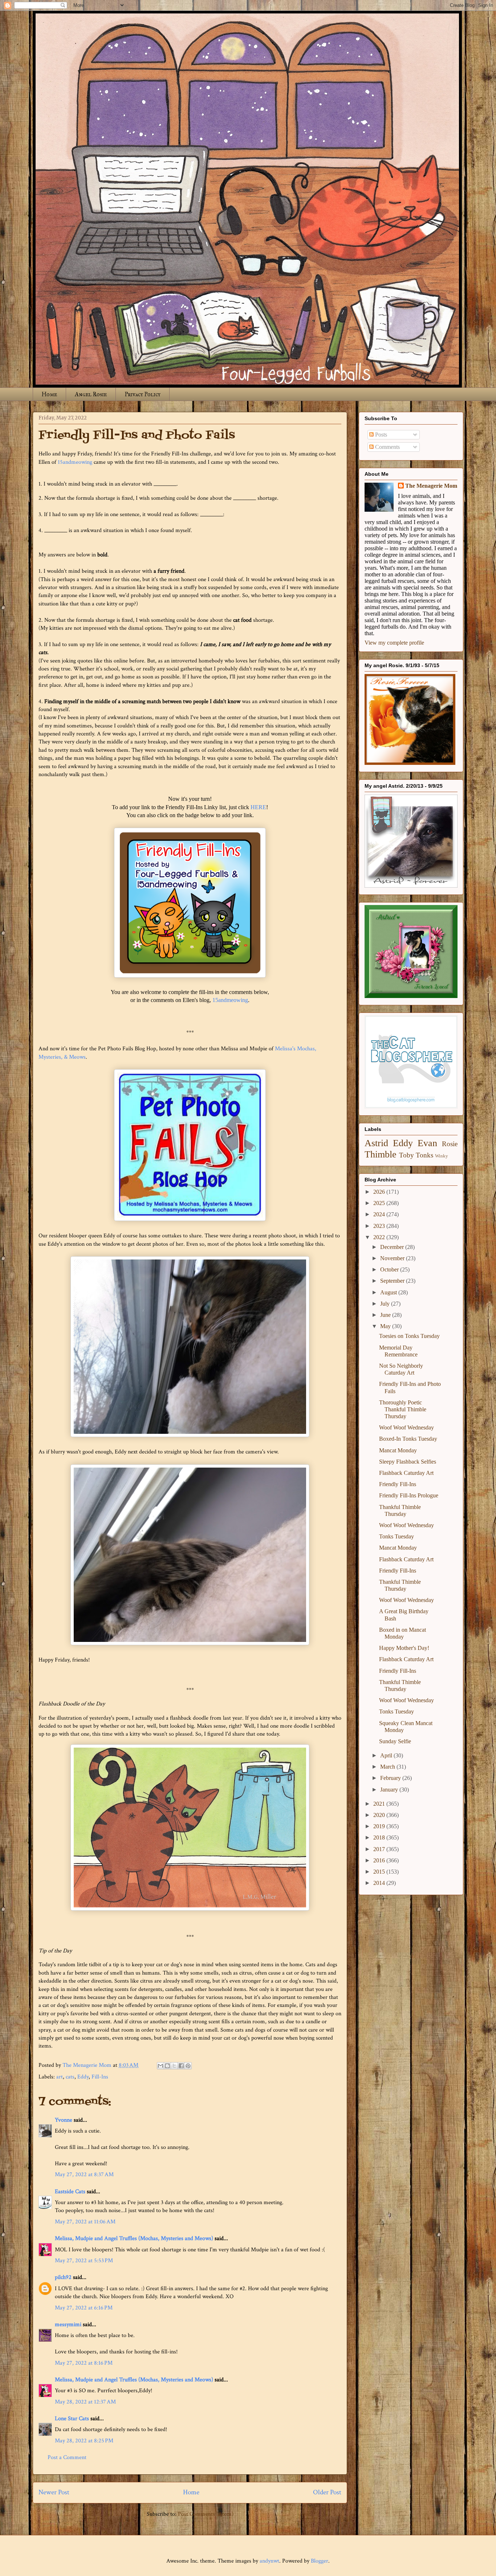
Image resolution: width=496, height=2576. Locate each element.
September (393, 1281)
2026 (380, 1192)
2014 (380, 1883)
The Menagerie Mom (431, 486)
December (393, 1247)
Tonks (424, 1155)
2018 (380, 1837)
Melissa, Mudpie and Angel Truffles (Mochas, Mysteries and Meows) (134, 2238)
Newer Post (54, 2492)
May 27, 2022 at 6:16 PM (84, 2308)
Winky (442, 1156)
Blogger (320, 2561)
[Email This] (160, 2066)
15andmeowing (75, 462)
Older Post (327, 2492)
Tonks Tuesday (397, 1536)
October (390, 1269)
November (393, 1258)
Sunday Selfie (395, 1741)
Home (49, 394)
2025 (380, 1203)
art (60, 2077)
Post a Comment (67, 2457)
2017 (380, 1849)
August (389, 1292)
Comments (387, 447)
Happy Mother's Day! (404, 1648)
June (386, 1315)
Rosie (450, 1144)
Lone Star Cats (72, 2419)
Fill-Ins (100, 2077)
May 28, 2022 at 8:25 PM (84, 2441)
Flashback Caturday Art (406, 1473)
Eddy (83, 2077)
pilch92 (63, 2277)
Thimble (381, 1154)
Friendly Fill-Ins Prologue (409, 1495)
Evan (427, 1143)
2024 (380, 1214)
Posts (380, 435)
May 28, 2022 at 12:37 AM (85, 2402)
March (388, 1767)
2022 (380, 1237)
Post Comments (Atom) (206, 2514)
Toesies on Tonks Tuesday (409, 1336)
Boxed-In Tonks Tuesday (408, 1439)
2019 (380, 1826)
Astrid (376, 1143)
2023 (380, 1226)
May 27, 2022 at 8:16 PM (84, 2363)
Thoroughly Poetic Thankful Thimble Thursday (403, 1409)
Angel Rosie (91, 394)
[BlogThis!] (167, 2066)
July (386, 1304)
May (386, 1326)
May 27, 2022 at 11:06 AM (85, 2222)
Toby (406, 1155)
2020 (380, 1815)
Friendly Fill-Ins (398, 1484)
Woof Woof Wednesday (406, 1427)
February (391, 1778)
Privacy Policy (143, 394)
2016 (380, 1860)
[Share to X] (174, 2066)
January (390, 1790)
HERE (258, 807)
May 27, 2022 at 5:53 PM (84, 2261)
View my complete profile (394, 643)
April (387, 1755)
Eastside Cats (70, 2192)
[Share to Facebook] (181, 2066)
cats (70, 2077)
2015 (380, 1872)
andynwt (269, 2561)
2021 (380, 1804)
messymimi (68, 2325)
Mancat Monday (398, 1450)
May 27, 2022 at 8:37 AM (84, 2175)
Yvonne (64, 2120)
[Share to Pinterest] (188, 2066)
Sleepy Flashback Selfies (408, 1462)
